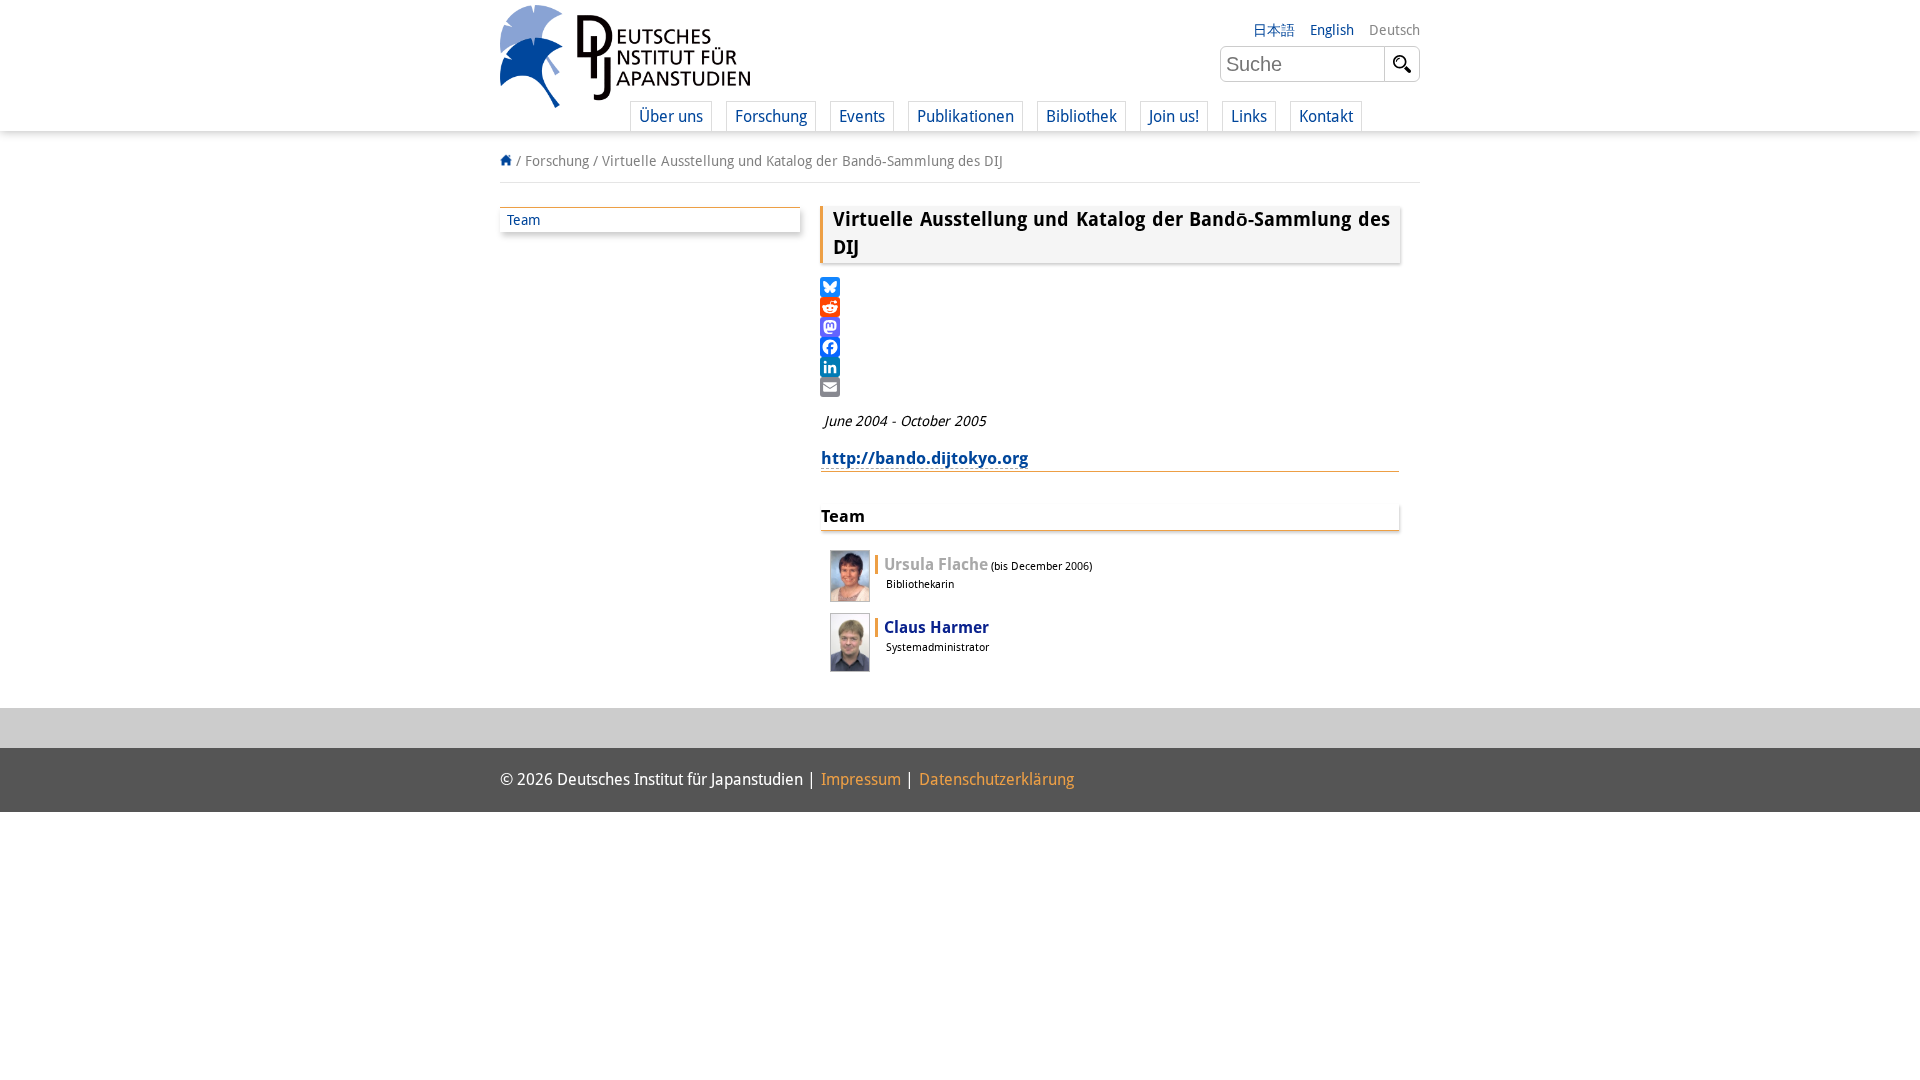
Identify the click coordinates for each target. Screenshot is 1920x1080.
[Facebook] (1110, 347)
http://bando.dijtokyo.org (924, 458)
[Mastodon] (1110, 327)
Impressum (861, 779)
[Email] (1110, 387)
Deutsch (1394, 30)
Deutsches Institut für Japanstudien (625, 60)
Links (1249, 116)
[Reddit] (1110, 307)
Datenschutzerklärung (996, 779)
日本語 (1274, 30)
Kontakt (1326, 116)
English (1332, 30)
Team (524, 220)
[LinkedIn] (1110, 367)
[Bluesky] (1110, 287)
